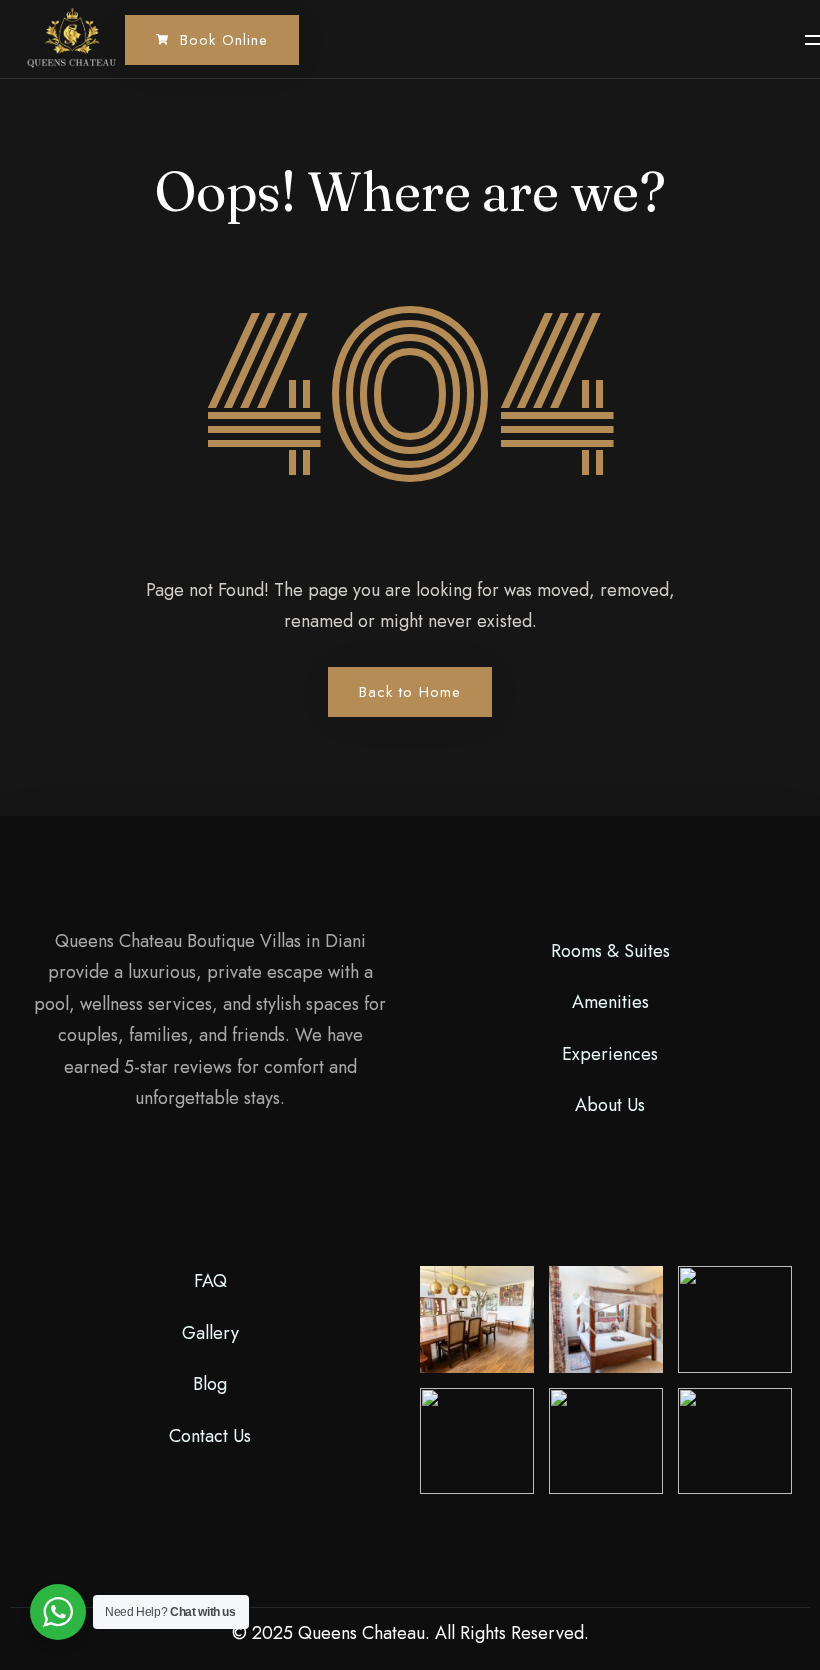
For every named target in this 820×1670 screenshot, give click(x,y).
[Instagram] (239, 1180)
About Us (610, 1105)
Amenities (610, 1002)
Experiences (610, 1054)
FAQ (210, 1281)
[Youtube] (212, 1180)
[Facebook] (183, 1180)
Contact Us (210, 1436)
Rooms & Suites (610, 951)
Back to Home (410, 692)
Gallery (210, 1333)
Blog (210, 1384)
